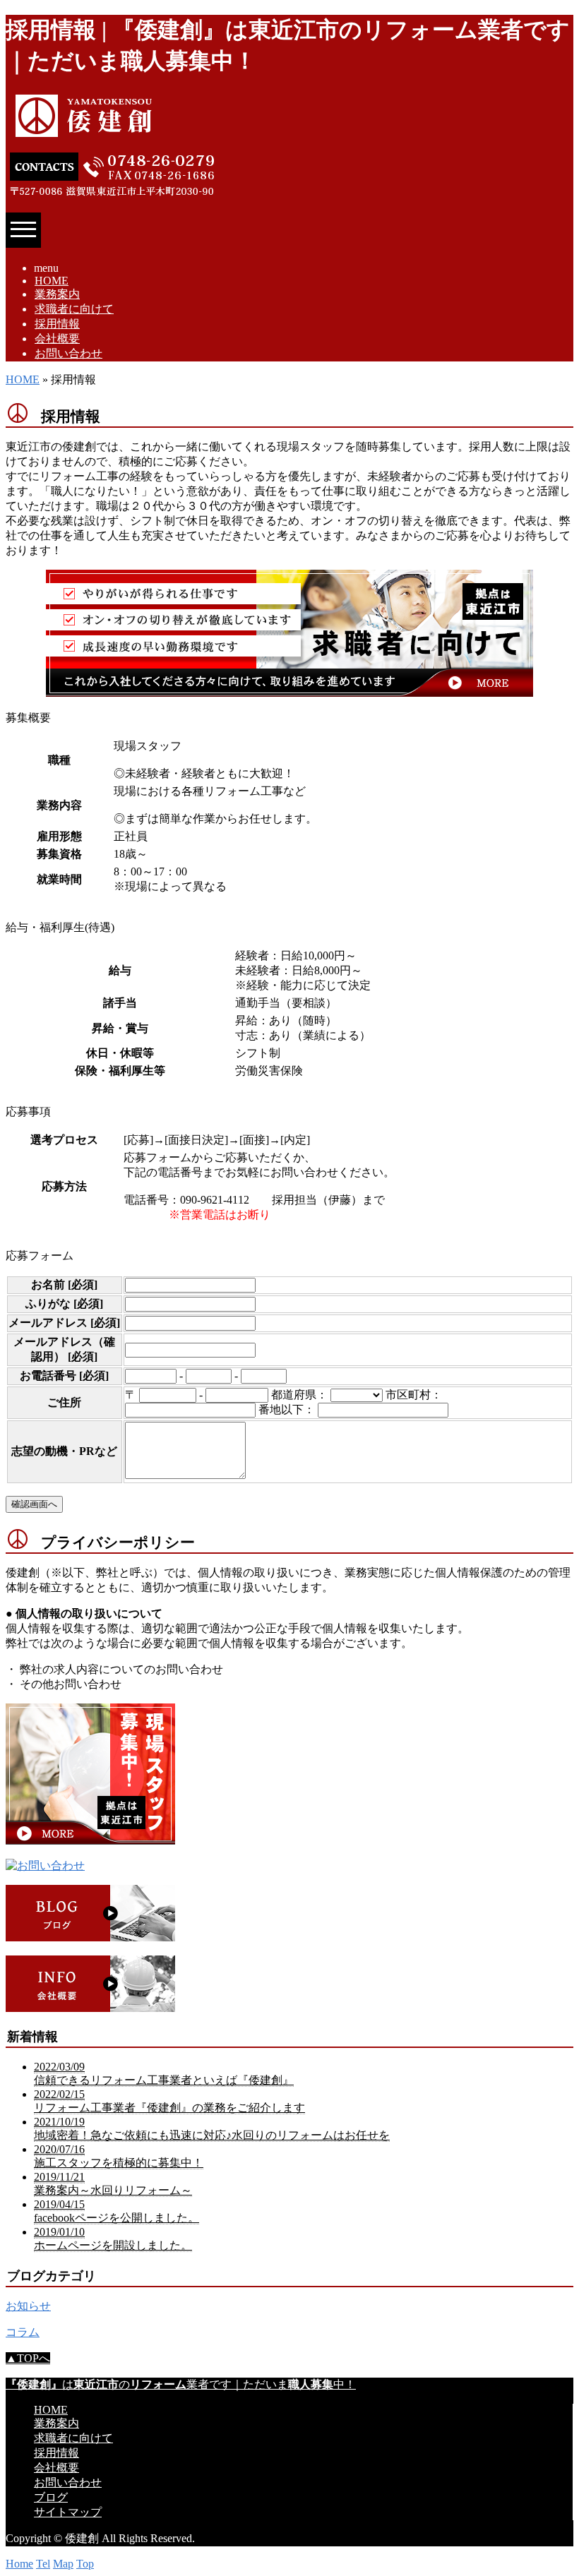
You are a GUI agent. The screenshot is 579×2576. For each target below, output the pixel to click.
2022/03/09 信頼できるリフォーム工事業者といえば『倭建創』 (164, 2073)
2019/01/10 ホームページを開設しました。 (113, 2239)
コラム (23, 2332)
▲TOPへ (28, 2358)
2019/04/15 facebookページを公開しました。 (117, 2211)
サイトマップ (68, 2512)
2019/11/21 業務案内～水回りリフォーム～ (113, 2183)
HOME (52, 281)
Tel (43, 2564)
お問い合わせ (68, 353)
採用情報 (57, 324)
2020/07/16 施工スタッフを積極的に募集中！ (119, 2156)
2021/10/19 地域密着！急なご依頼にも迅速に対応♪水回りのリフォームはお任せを (212, 2128)
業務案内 (57, 294)
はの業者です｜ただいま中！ (181, 2384)
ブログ (51, 2497)
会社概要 (57, 339)
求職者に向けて (74, 309)
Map (63, 2564)
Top (85, 2564)
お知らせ (28, 2306)
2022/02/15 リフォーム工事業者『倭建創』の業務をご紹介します (169, 2101)
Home (19, 2564)
